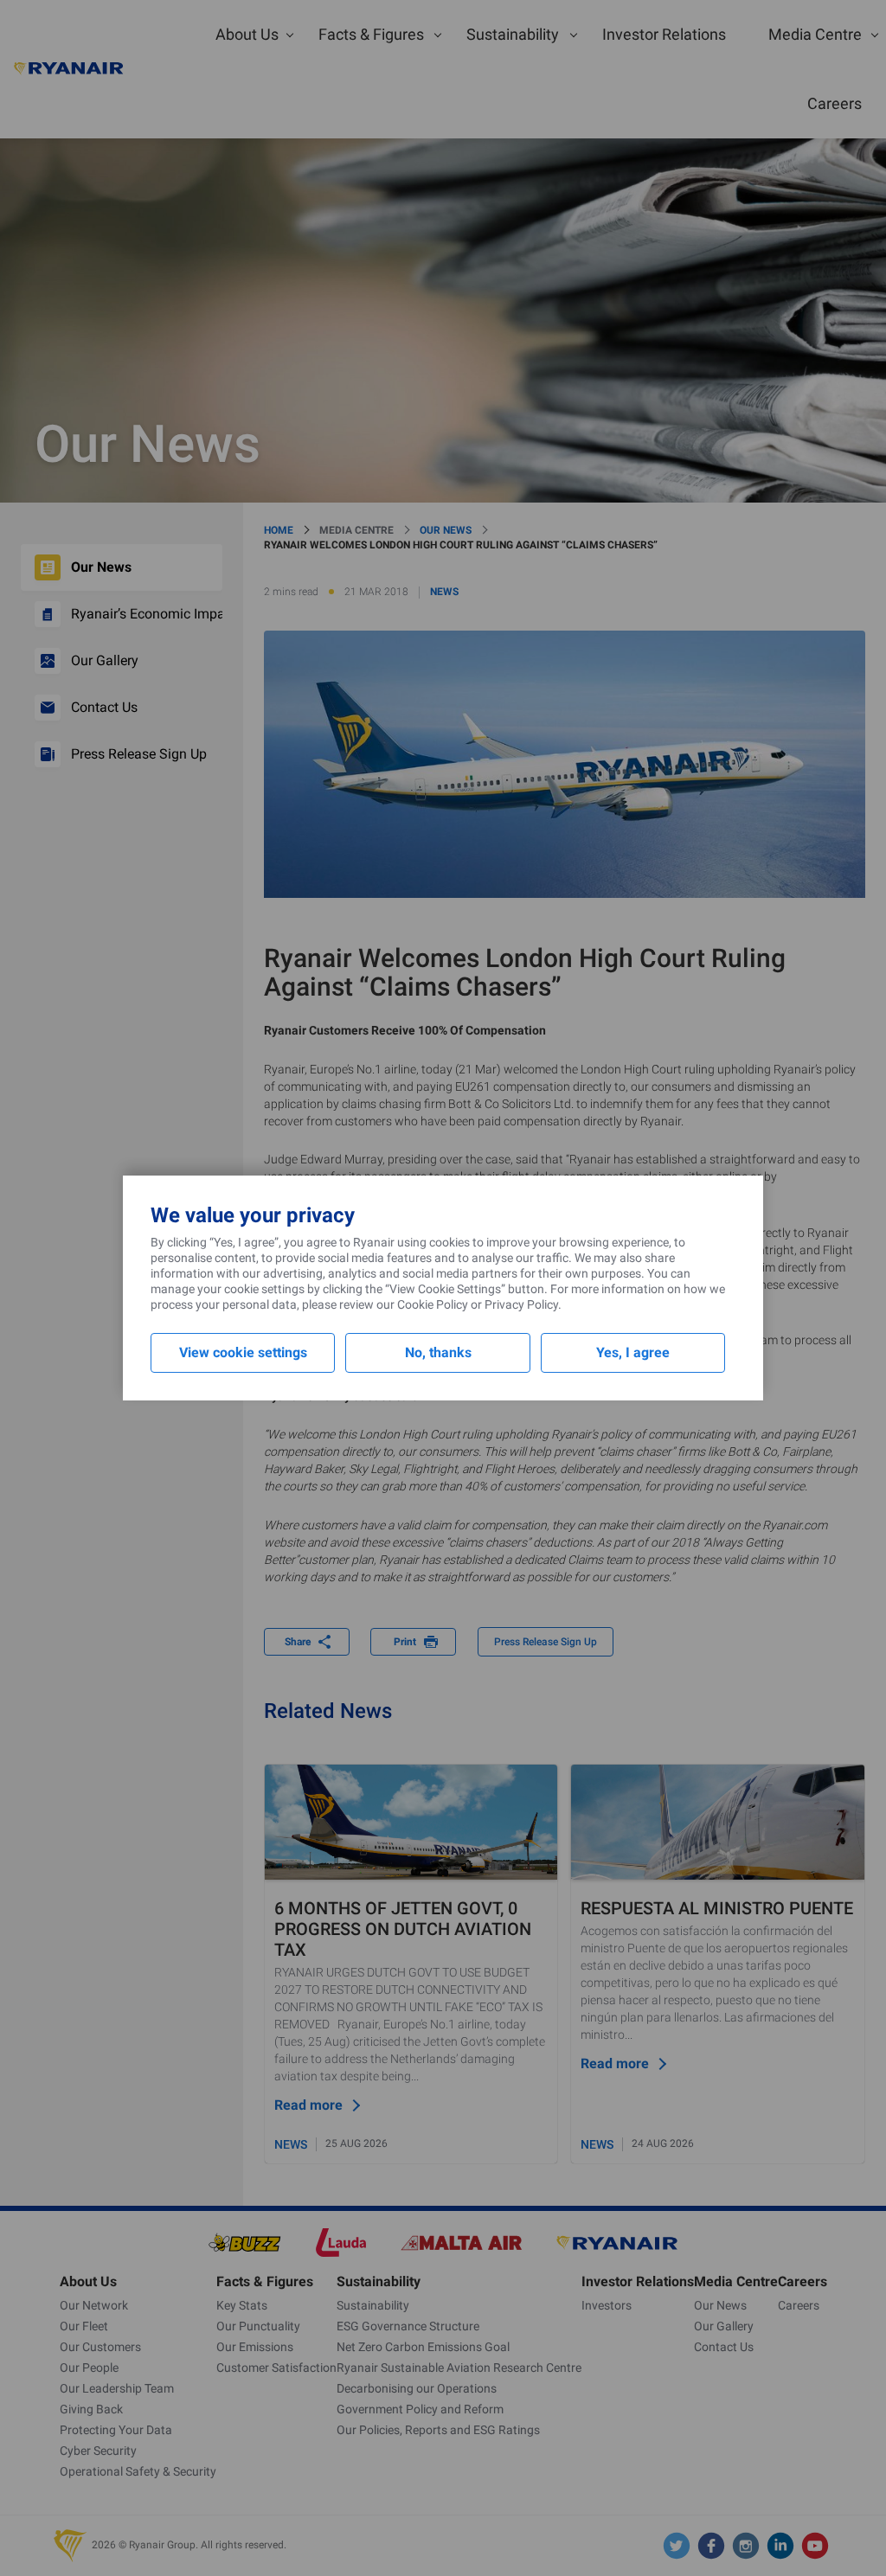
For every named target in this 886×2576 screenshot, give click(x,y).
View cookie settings (243, 1352)
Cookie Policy (433, 1304)
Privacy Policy (521, 1304)
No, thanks (438, 1352)
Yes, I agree (633, 1352)
